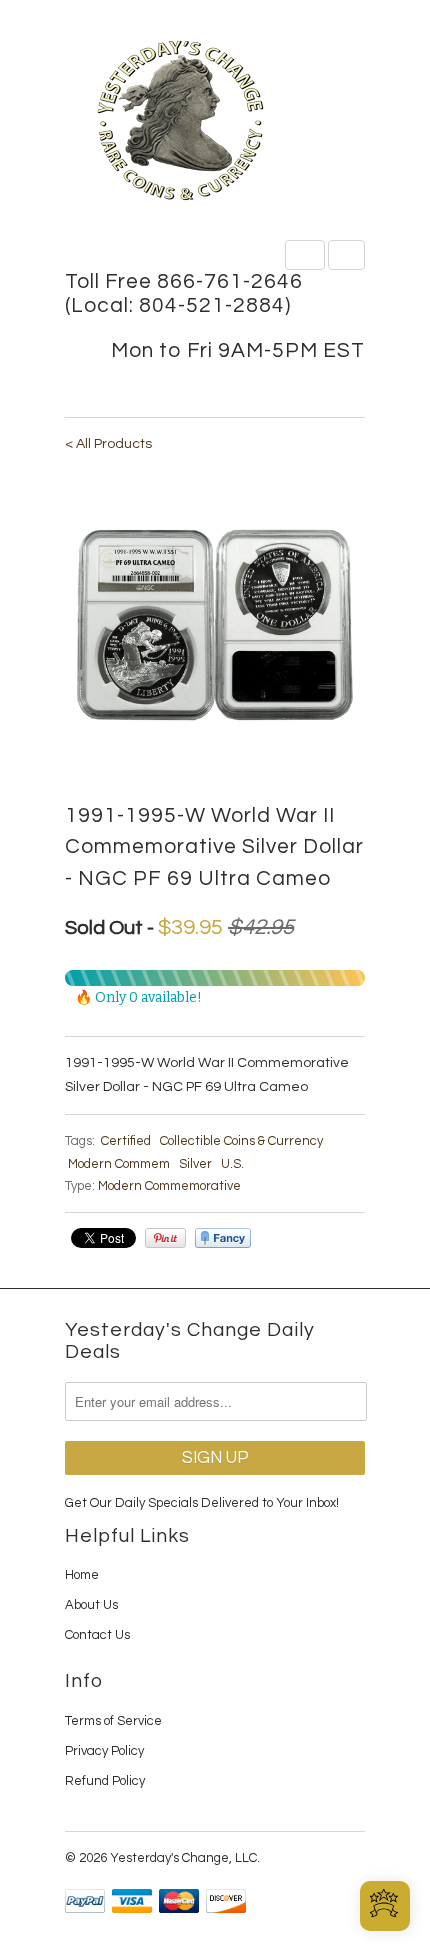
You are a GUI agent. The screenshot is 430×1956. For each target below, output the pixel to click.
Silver (195, 1164)
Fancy (223, 1238)
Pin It (165, 1238)
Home (82, 1575)
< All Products (108, 444)
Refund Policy (105, 1781)
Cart (346, 255)
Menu (305, 255)
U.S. (232, 1164)
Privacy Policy (104, 1751)
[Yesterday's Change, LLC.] (215, 122)
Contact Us (97, 1635)
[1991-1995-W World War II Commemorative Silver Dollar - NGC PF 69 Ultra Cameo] (215, 626)
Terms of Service (113, 1721)
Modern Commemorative (169, 1186)
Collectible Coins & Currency (241, 1141)
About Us (91, 1605)
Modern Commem (119, 1164)
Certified (126, 1141)
